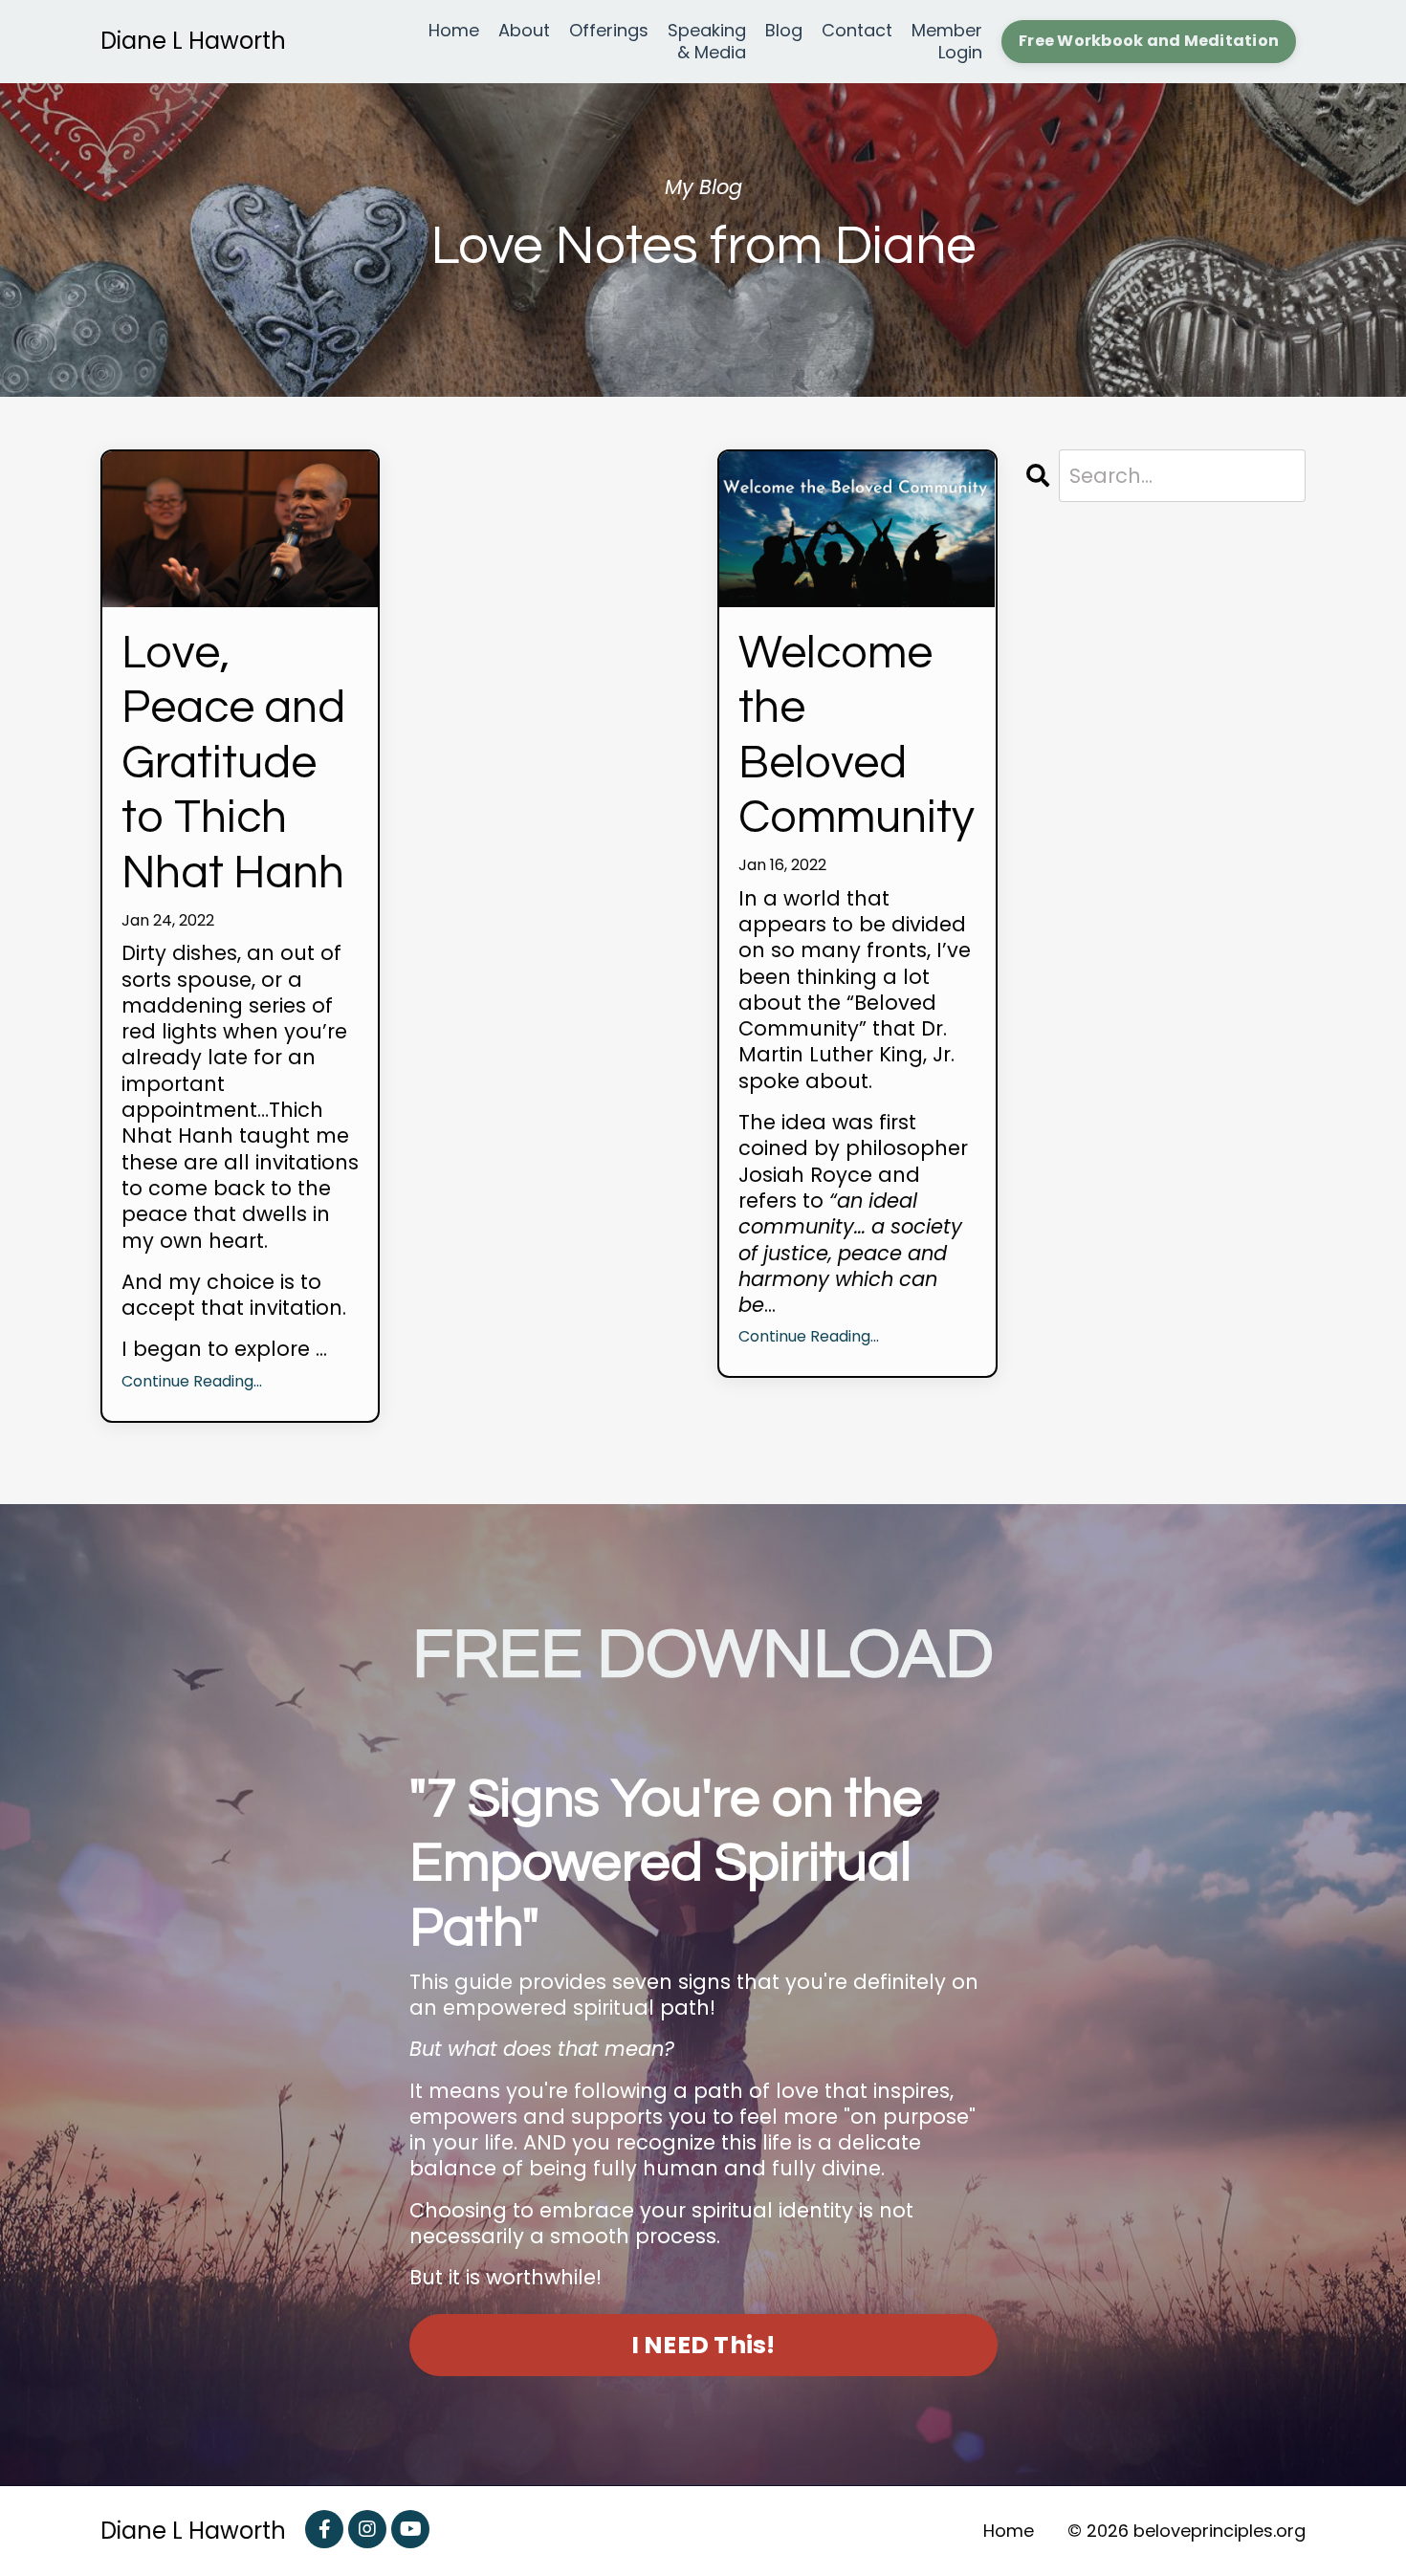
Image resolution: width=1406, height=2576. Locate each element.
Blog (784, 31)
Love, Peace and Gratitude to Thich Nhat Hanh (233, 764)
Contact (857, 31)
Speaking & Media (707, 42)
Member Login (947, 42)
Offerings (609, 31)
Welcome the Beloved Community (857, 736)
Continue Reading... (192, 1382)
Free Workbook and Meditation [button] (1149, 41)
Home (454, 31)
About (524, 31)
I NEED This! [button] (703, 2345)
